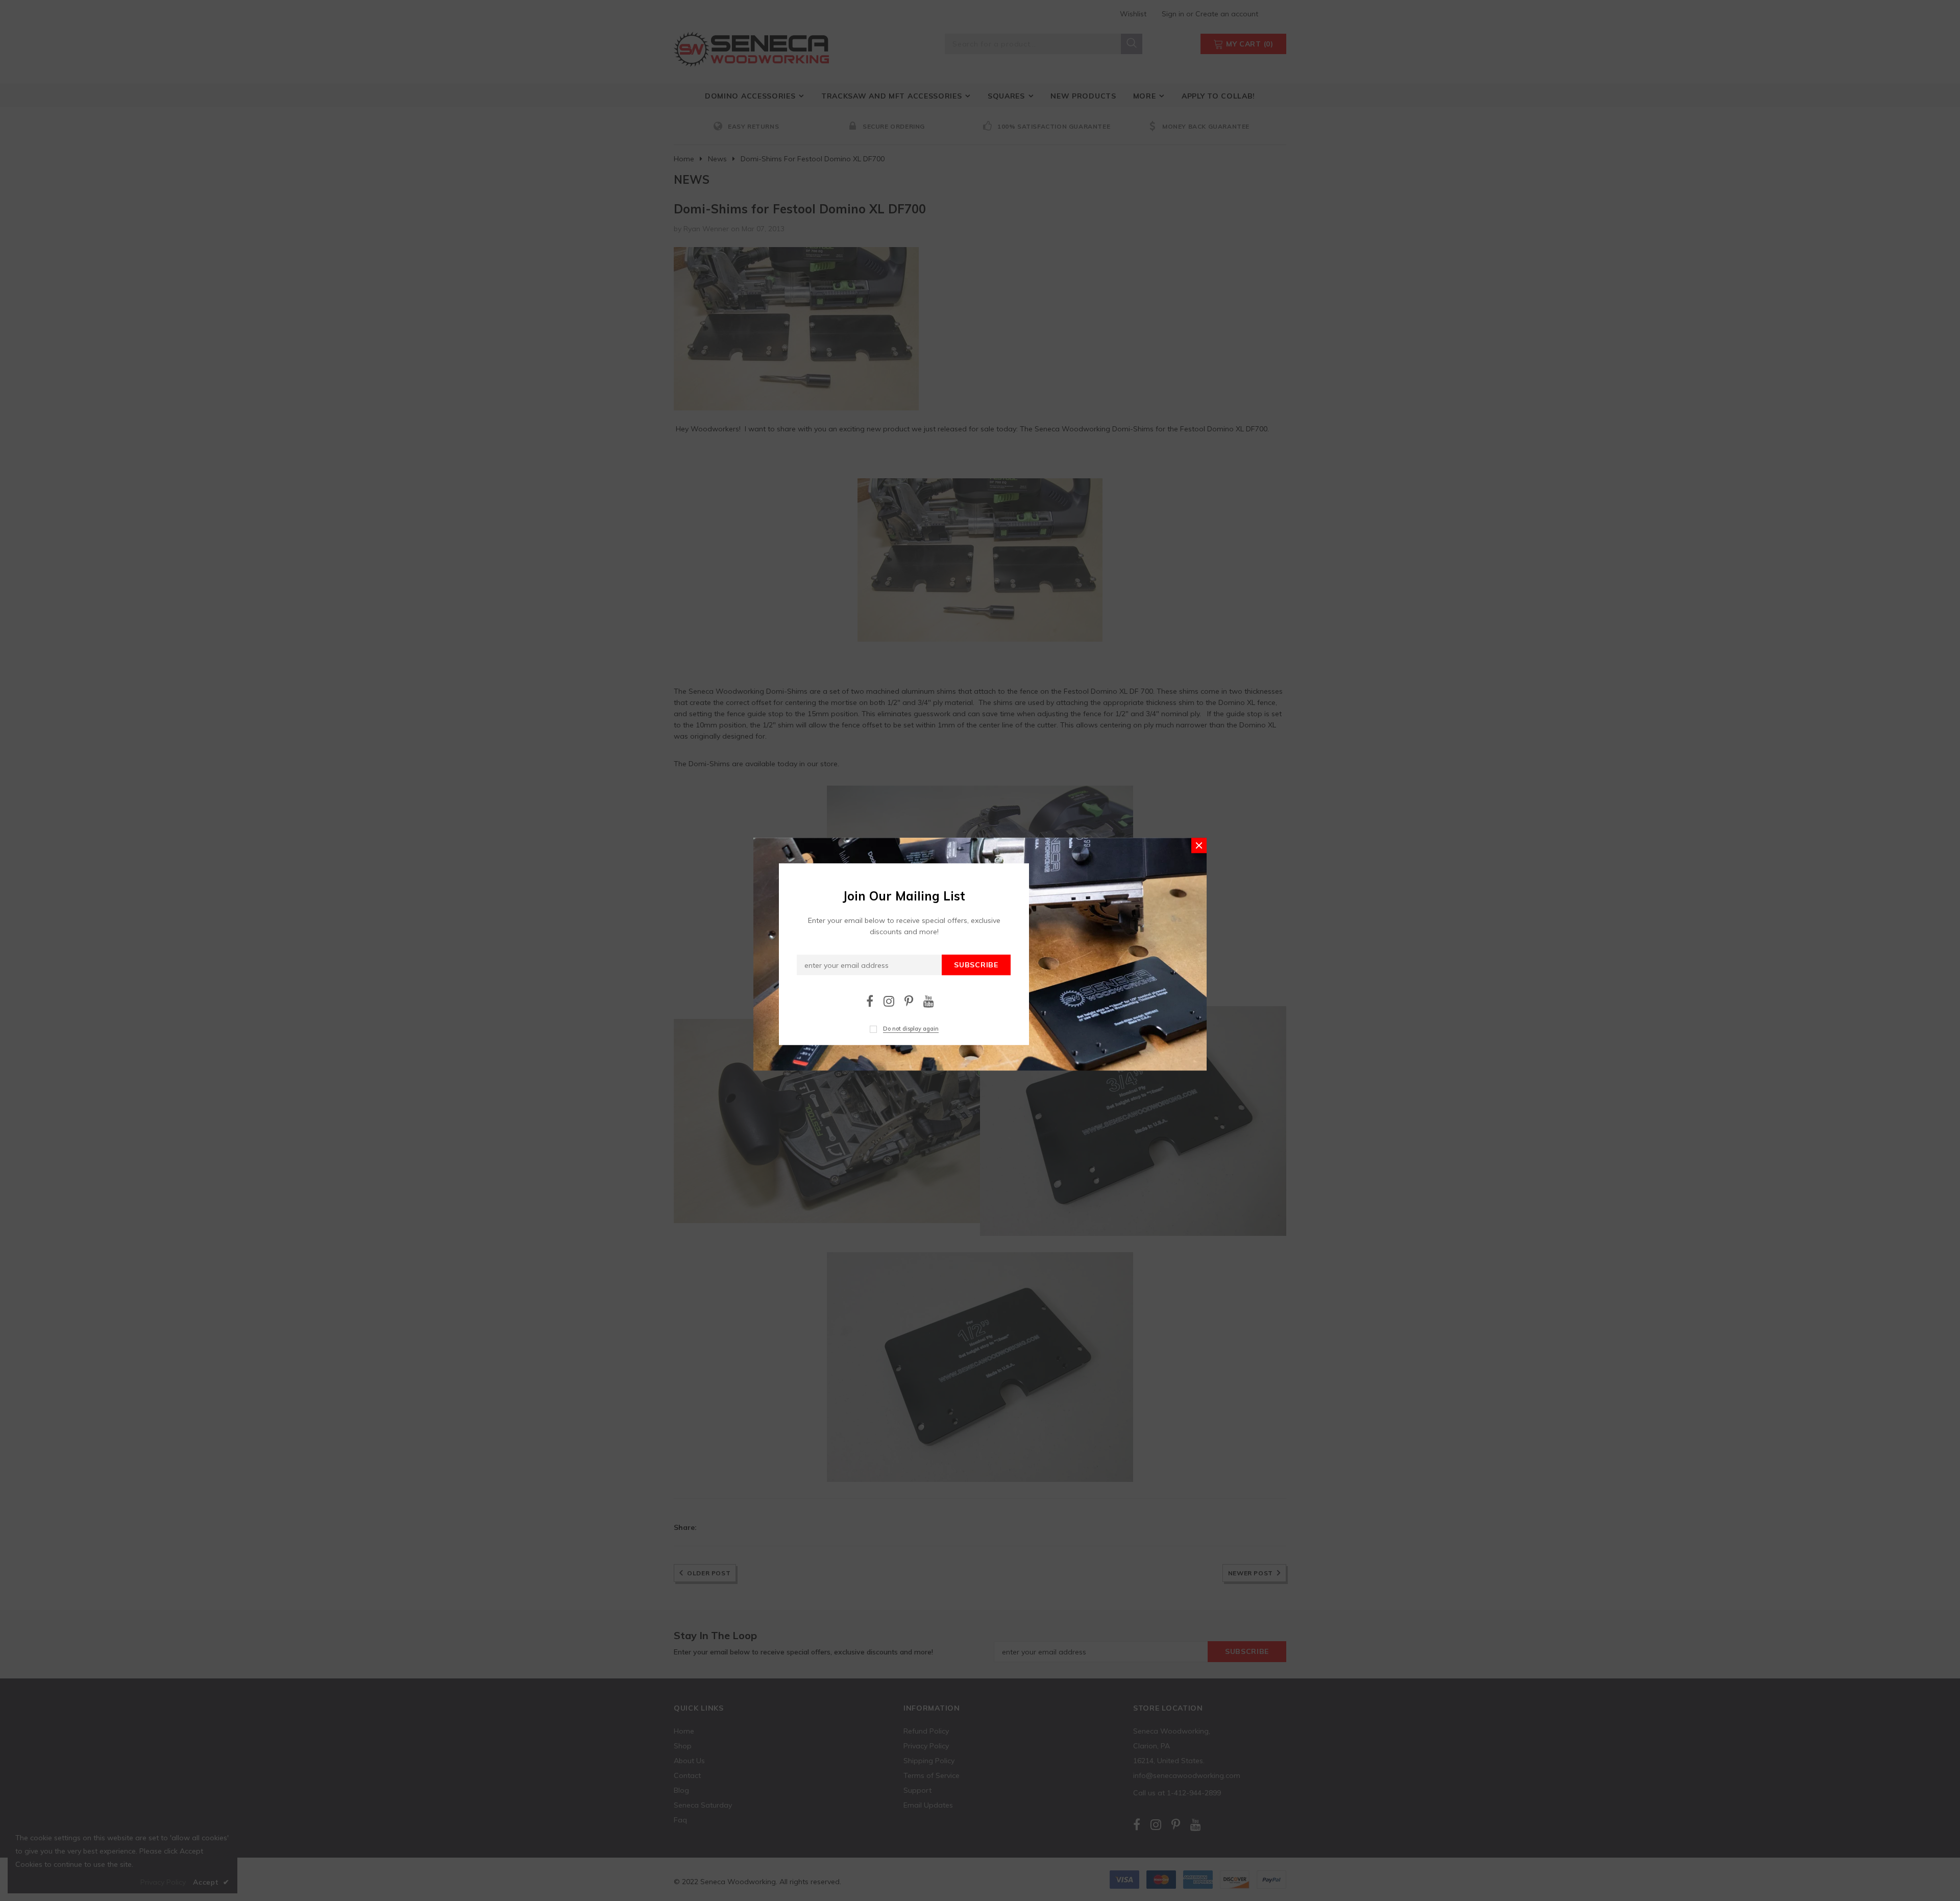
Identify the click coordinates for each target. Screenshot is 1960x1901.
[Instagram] (889, 1001)
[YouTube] (929, 1001)
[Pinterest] (909, 1001)
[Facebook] (870, 1001)
